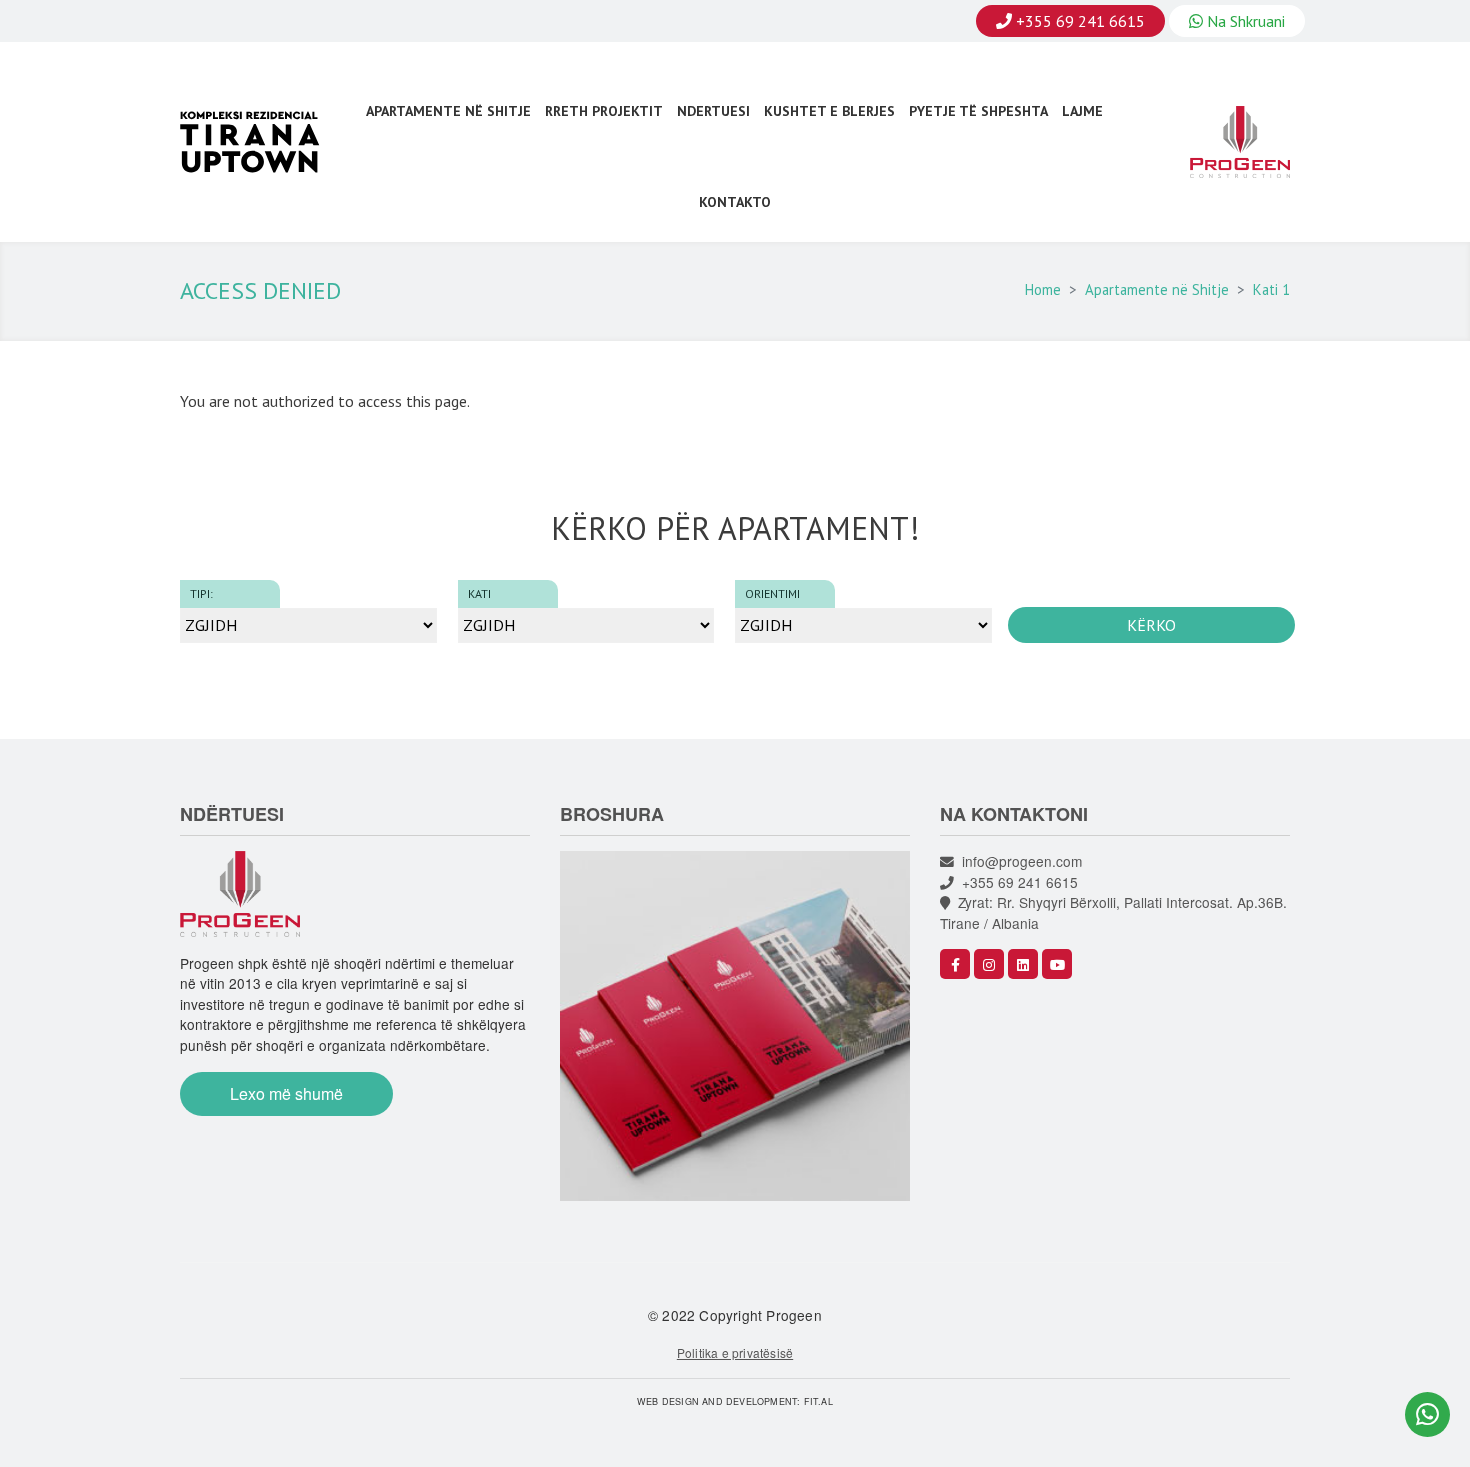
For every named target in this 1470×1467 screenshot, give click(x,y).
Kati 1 (1271, 289)
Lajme (1082, 111)
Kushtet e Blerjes (829, 111)
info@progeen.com (1018, 861)
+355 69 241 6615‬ (1016, 882)
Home (1043, 289)
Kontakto (735, 202)
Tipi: (201, 593)
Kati (479, 593)
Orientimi (772, 593)
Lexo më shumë (286, 1093)
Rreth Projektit (604, 111)
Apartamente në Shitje (448, 111)
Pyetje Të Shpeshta (978, 111)
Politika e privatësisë (735, 1352)
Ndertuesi (713, 111)
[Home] (259, 142)
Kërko (1151, 625)
